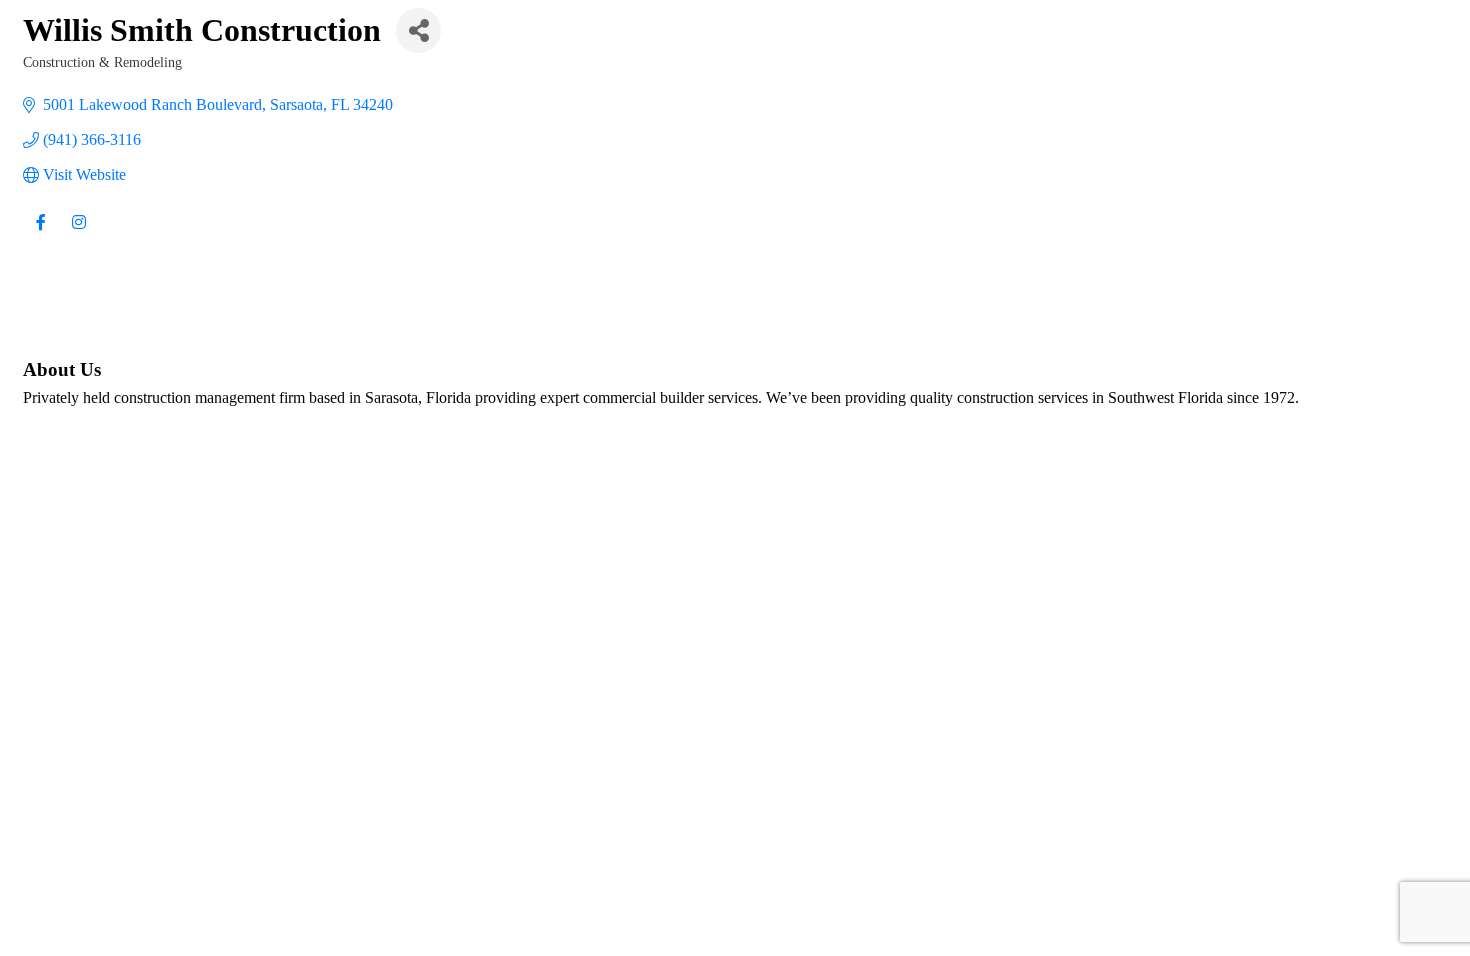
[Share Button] (418, 30)
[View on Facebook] (40, 234)
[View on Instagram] (78, 234)
